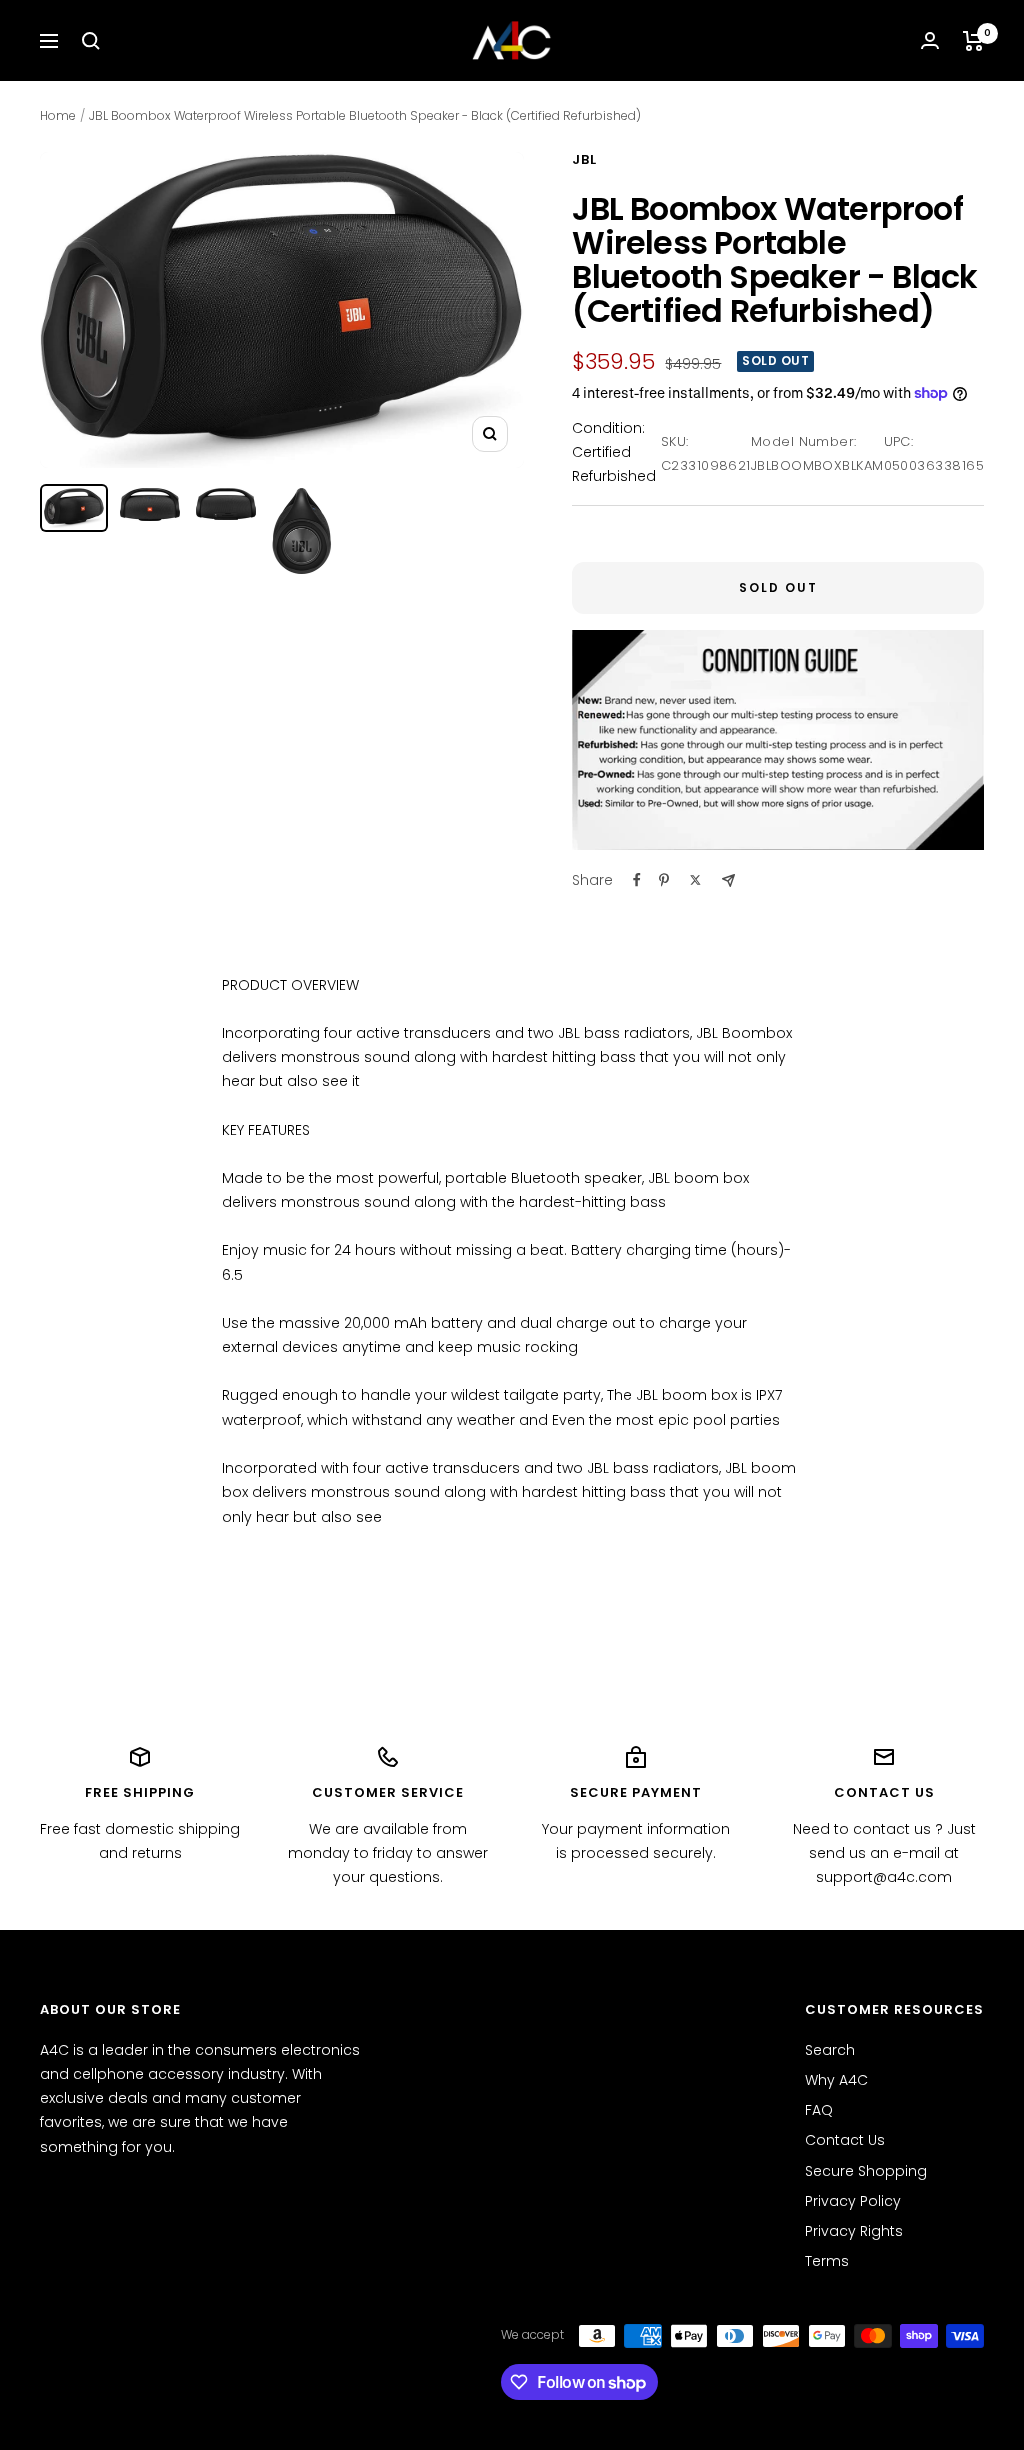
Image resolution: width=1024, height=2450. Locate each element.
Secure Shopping (866, 2171)
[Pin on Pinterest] (664, 880)
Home (58, 115)
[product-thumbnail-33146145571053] (226, 504)
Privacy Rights (854, 2231)
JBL (584, 159)
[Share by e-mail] (728, 880)
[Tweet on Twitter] (695, 880)
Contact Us (845, 2140)
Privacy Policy (853, 2201)
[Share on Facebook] (637, 880)
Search (830, 2050)
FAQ (819, 2110)
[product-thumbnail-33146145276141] (74, 508)
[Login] (930, 40)
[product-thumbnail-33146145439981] (302, 531)
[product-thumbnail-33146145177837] (150, 504)
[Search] (91, 41)
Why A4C (836, 2080)
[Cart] (973, 41)
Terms (827, 2261)
